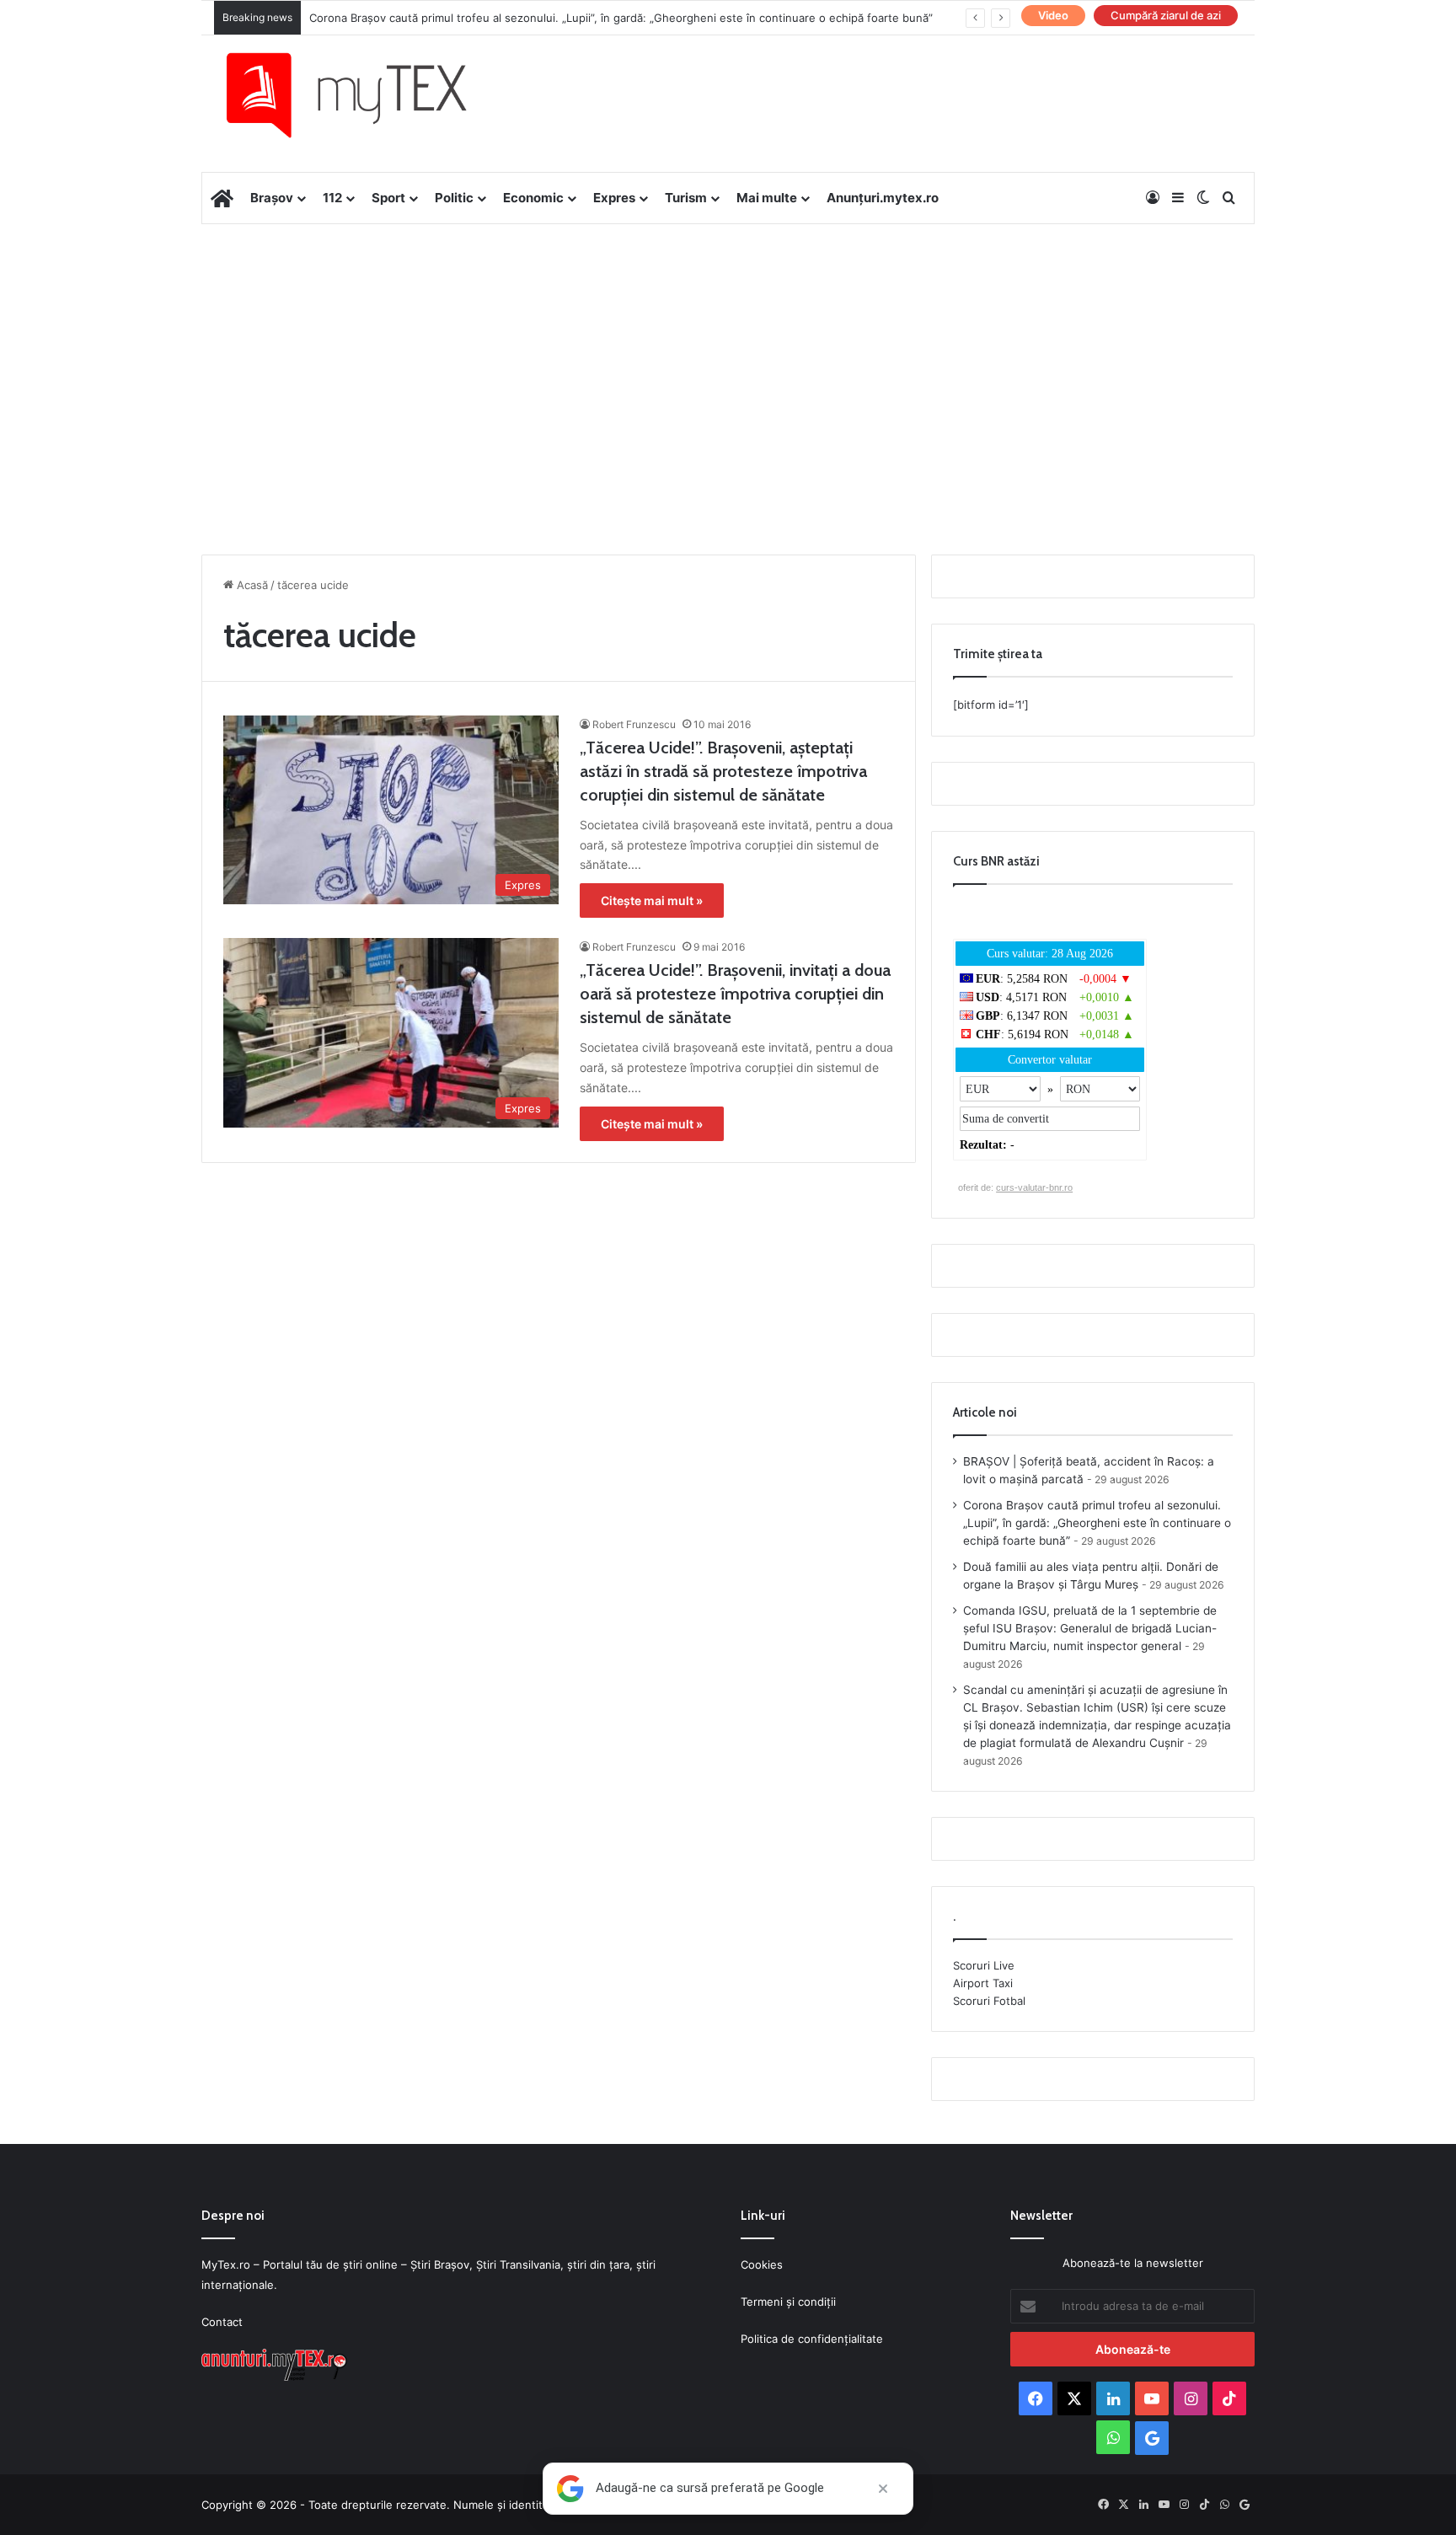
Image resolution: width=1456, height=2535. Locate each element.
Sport (388, 198)
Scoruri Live (984, 1965)
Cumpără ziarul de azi (1166, 15)
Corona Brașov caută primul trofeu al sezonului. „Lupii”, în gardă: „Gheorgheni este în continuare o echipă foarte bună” (621, 18)
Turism (686, 198)
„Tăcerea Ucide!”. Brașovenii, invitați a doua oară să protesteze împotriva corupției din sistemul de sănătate (735, 994)
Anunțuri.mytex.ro (883, 198)
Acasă (251, 585)
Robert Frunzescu (634, 724)
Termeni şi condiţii (788, 2302)
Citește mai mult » (652, 900)
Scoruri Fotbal (989, 2001)
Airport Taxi (983, 1983)
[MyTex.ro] (363, 95)
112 (332, 198)
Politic (454, 198)
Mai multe (767, 198)
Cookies (762, 2264)
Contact (222, 2322)
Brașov (272, 198)
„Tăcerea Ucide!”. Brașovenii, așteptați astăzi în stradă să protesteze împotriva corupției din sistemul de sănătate (723, 771)
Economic (533, 198)
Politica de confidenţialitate (812, 2339)
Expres (614, 198)
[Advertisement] (728, 359)
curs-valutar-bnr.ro (1034, 1187)
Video (1053, 15)
